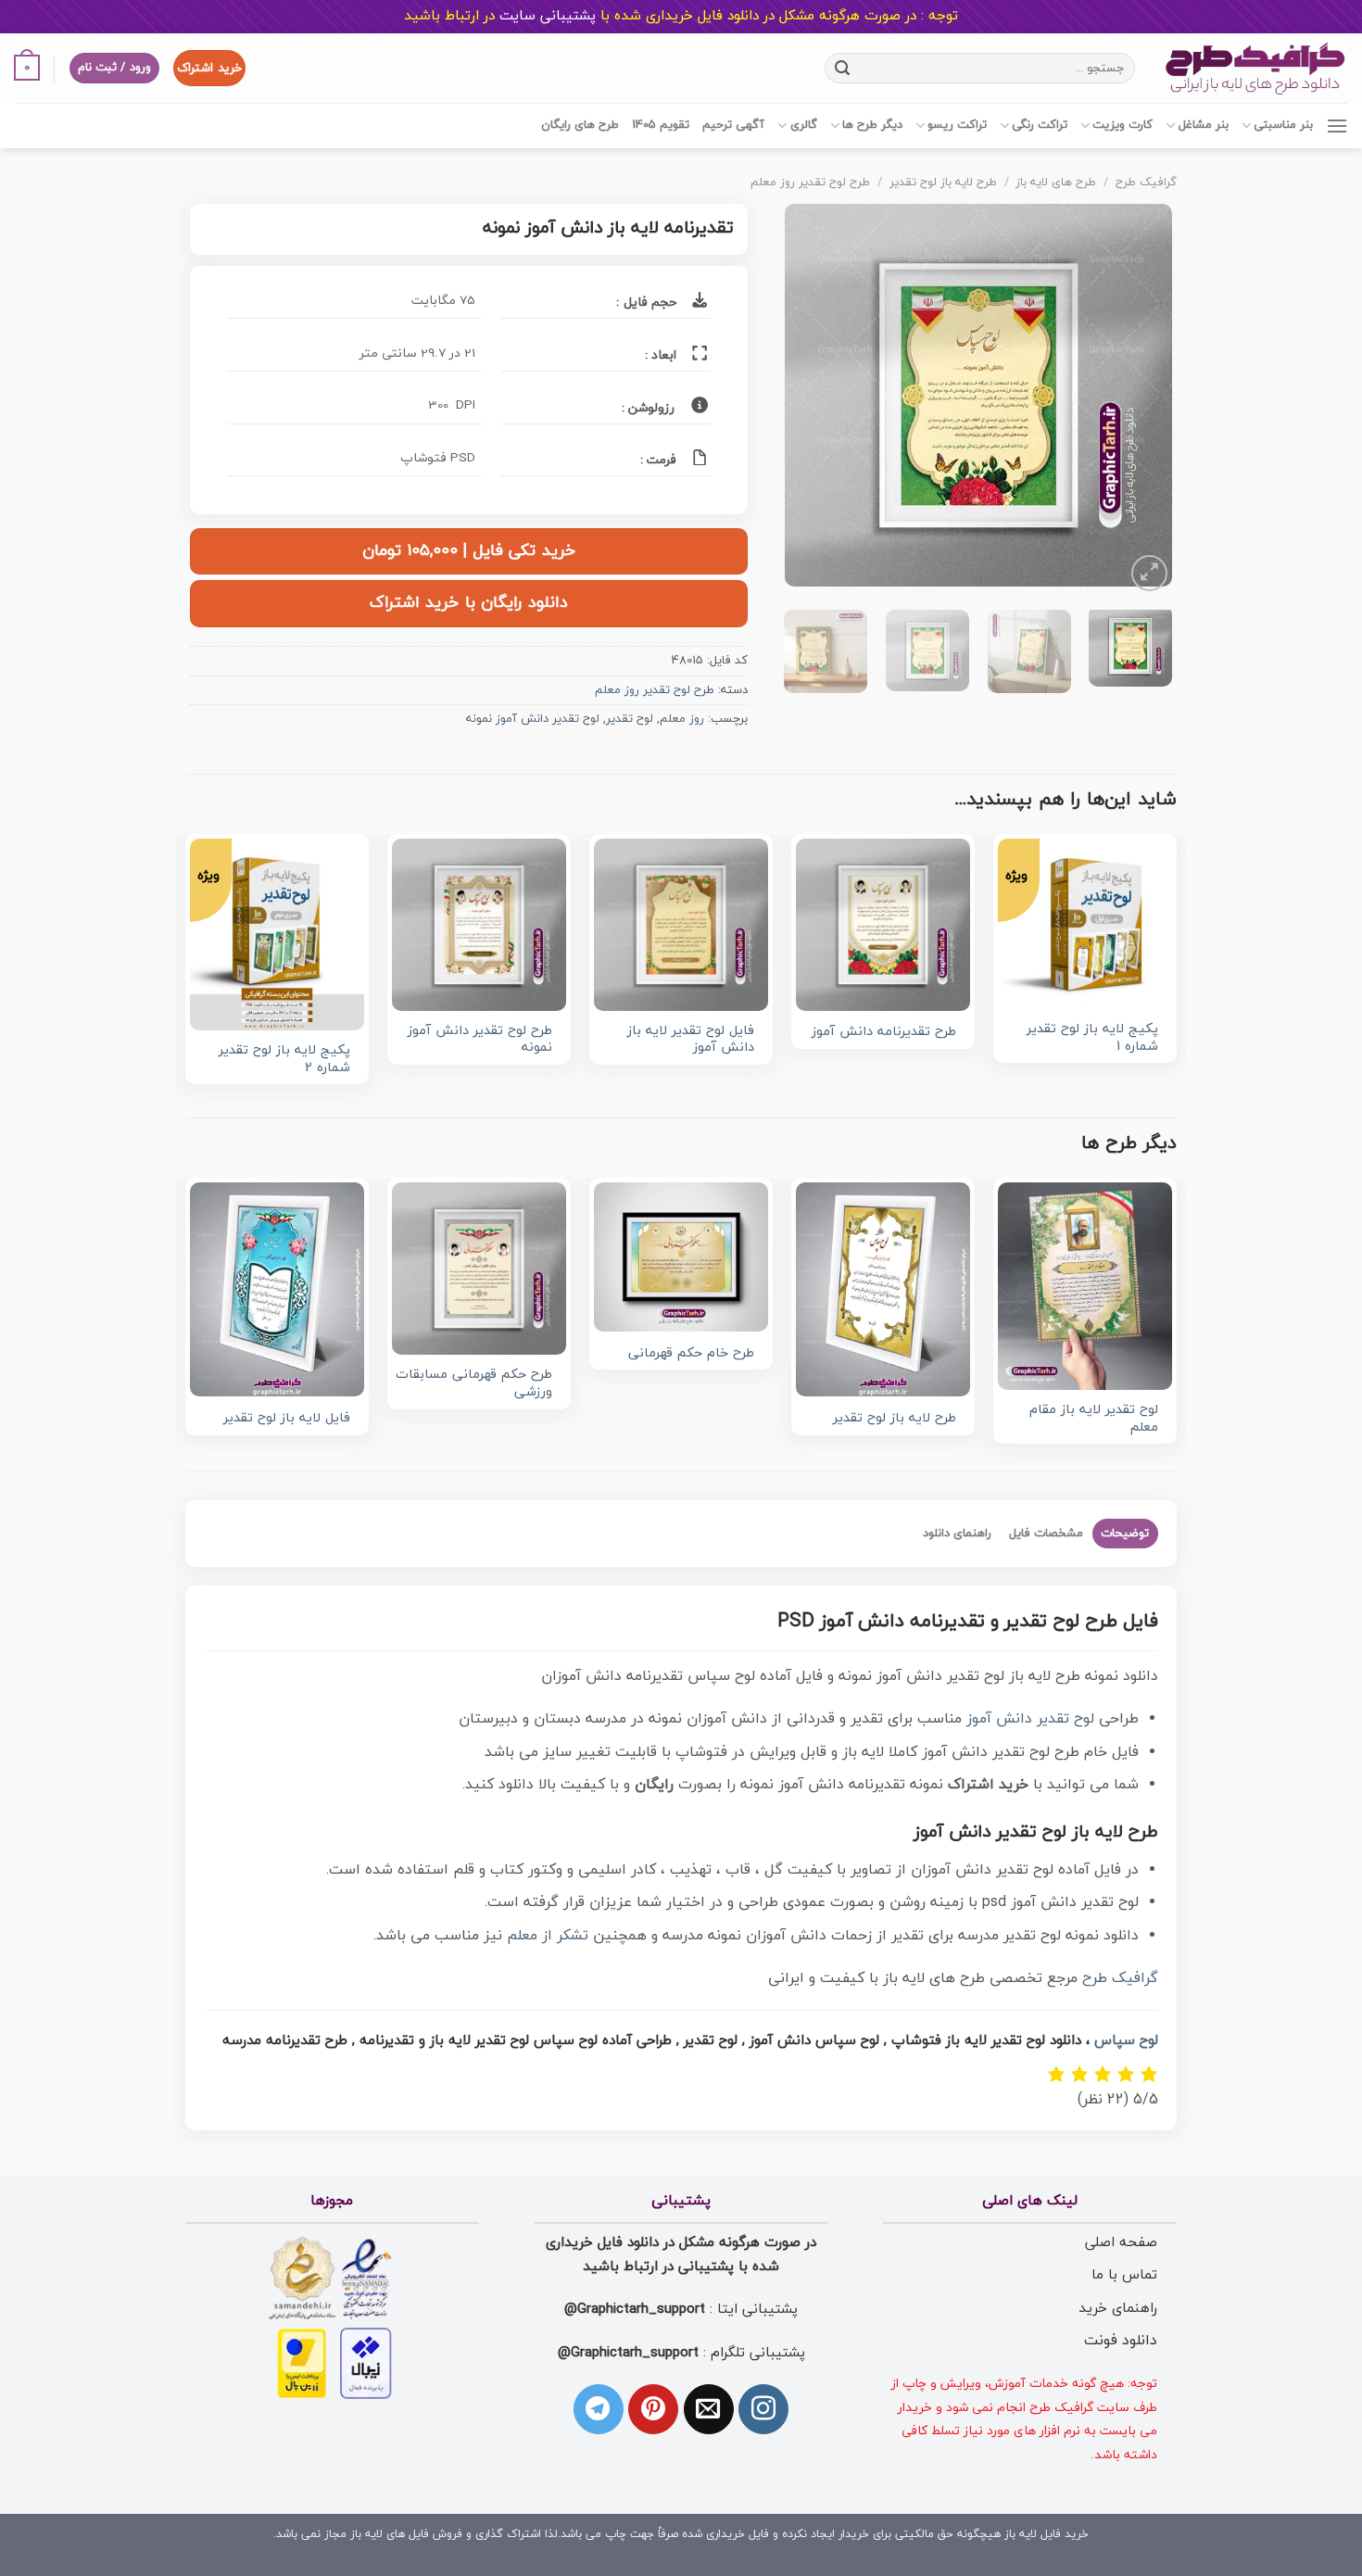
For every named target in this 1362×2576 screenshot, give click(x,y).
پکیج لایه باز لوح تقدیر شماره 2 (284, 1060)
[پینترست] (653, 2409)
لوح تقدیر (630, 719)
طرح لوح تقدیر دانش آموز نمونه (480, 1040)
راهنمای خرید (1118, 2308)
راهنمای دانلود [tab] (957, 1534)
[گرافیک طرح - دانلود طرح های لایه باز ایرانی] (1255, 68)
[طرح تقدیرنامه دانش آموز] (883, 925)
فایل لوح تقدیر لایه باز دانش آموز (691, 1040)
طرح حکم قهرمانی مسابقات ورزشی (474, 1384)
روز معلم (682, 719)
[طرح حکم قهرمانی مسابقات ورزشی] (479, 1269)
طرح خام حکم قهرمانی (691, 1354)
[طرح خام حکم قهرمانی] (681, 1257)
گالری (803, 125)
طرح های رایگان (580, 125)
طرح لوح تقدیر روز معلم (810, 183)
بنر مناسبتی (1283, 125)
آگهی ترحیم (733, 125)
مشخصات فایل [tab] (1046, 1534)
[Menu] (1337, 126)
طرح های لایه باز (1056, 183)
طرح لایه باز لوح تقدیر (943, 183)
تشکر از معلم (548, 1936)
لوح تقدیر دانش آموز (1030, 1719)
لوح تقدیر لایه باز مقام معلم (1094, 1419)
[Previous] (1141, 400)
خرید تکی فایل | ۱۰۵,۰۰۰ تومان (469, 551)
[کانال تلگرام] (599, 2409)
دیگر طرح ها (872, 125)
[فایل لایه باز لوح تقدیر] (277, 1289)
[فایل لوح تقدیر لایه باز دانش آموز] (681, 925)
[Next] (802, 400)
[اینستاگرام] (763, 2409)
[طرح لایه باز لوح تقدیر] (883, 1289)
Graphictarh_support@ (635, 2309)
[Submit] (843, 68)
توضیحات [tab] (1125, 1534)
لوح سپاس (1126, 2041)
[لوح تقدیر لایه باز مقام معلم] (1085, 1286)
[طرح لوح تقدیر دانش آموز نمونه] (479, 925)
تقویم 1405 (661, 125)
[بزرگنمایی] (1149, 573)
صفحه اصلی (1121, 2242)
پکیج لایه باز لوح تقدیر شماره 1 (1092, 1038)
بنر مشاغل (1203, 125)
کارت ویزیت (1122, 125)
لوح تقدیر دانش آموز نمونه (533, 719)
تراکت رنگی (1040, 125)
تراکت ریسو (957, 125)
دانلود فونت (1121, 2341)
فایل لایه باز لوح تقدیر (287, 1419)
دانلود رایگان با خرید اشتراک (469, 603)
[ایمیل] (709, 2409)
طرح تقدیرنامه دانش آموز (884, 1033)
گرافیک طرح (1146, 183)
